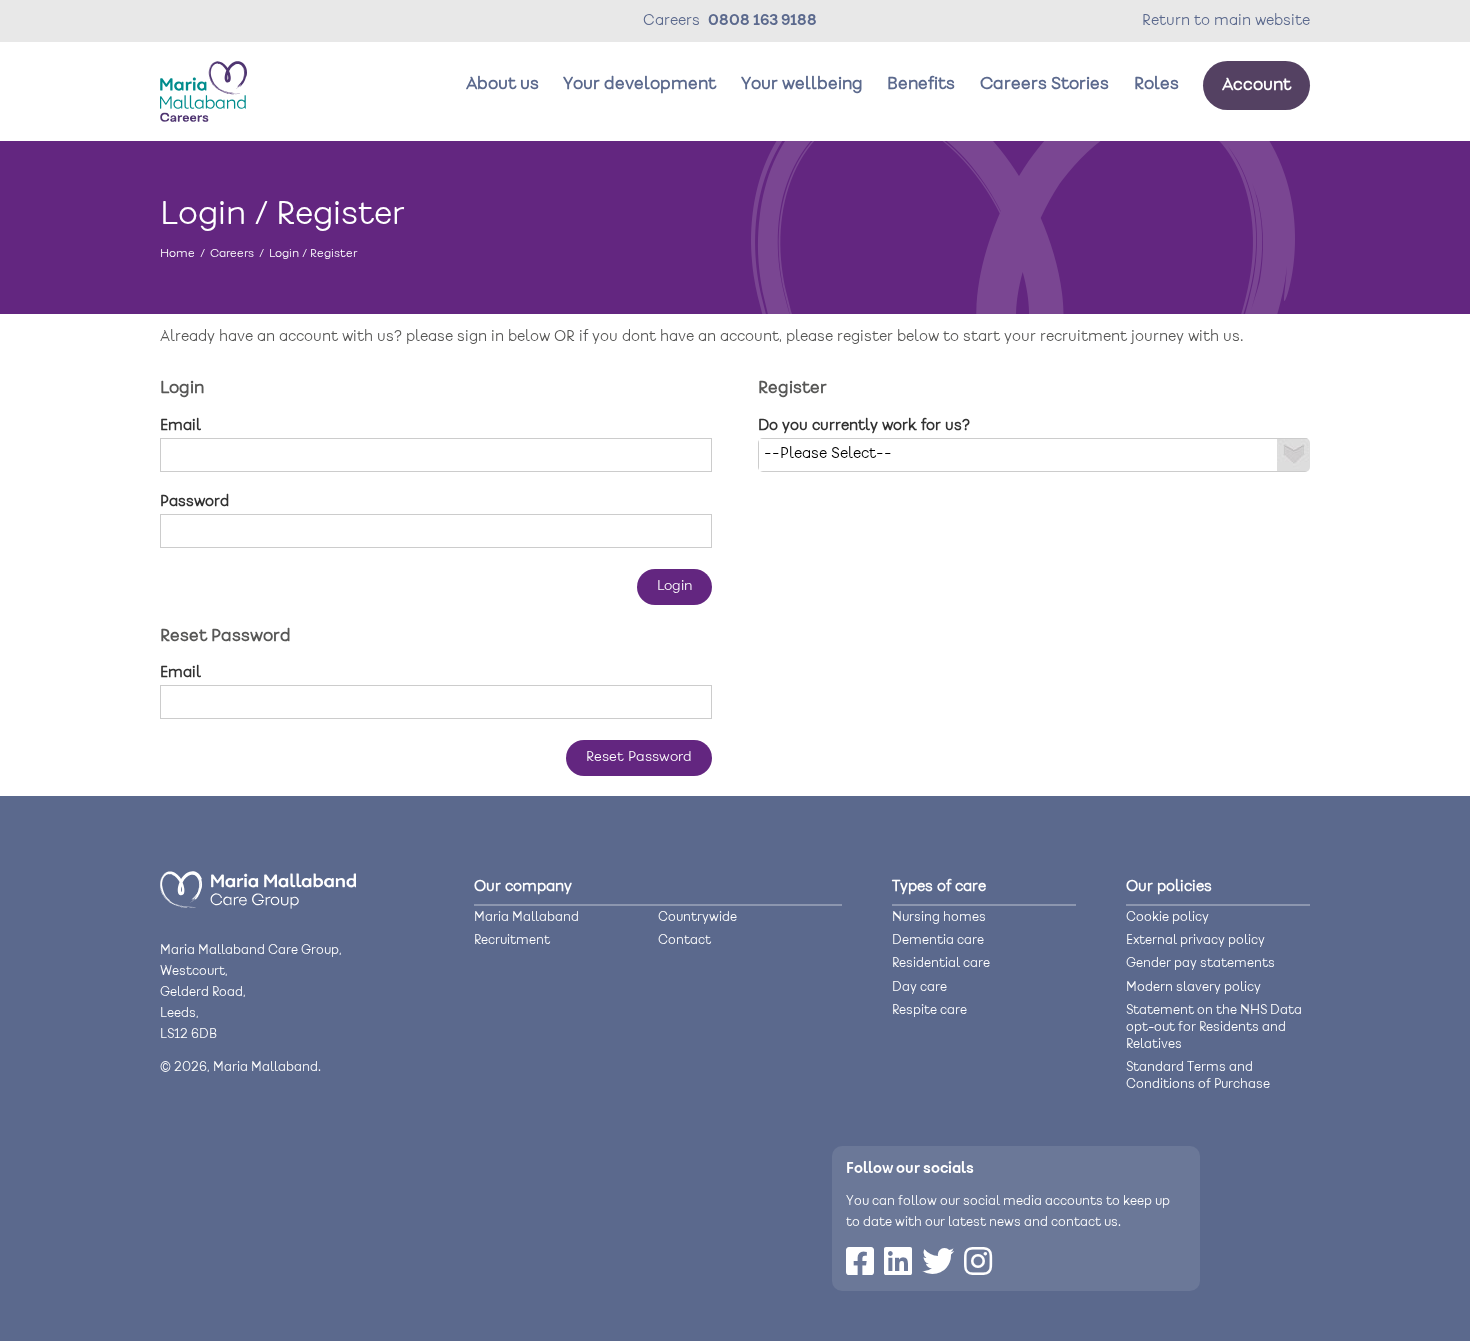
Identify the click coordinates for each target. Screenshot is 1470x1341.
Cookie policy (1167, 917)
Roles (1156, 84)
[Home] (258, 905)
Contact (684, 940)
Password (194, 502)
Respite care (929, 1010)
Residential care (941, 963)
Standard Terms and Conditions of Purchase (1198, 1076)
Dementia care (938, 940)
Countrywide (697, 917)
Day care (919, 987)
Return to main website (1226, 21)
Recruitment (512, 940)
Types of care (939, 887)
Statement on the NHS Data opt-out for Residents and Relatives (1214, 1027)
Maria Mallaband (526, 917)
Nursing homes (939, 917)
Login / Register (313, 253)
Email (180, 426)
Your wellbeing (802, 84)
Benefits (921, 84)
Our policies (1169, 887)
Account (1256, 85)
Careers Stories (1044, 84)
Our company (523, 887)
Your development (639, 84)
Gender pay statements (1200, 963)
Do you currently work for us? (864, 426)
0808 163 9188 (762, 21)
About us (502, 84)
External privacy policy (1195, 940)
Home (177, 253)
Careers (232, 253)
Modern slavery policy (1193, 987)
